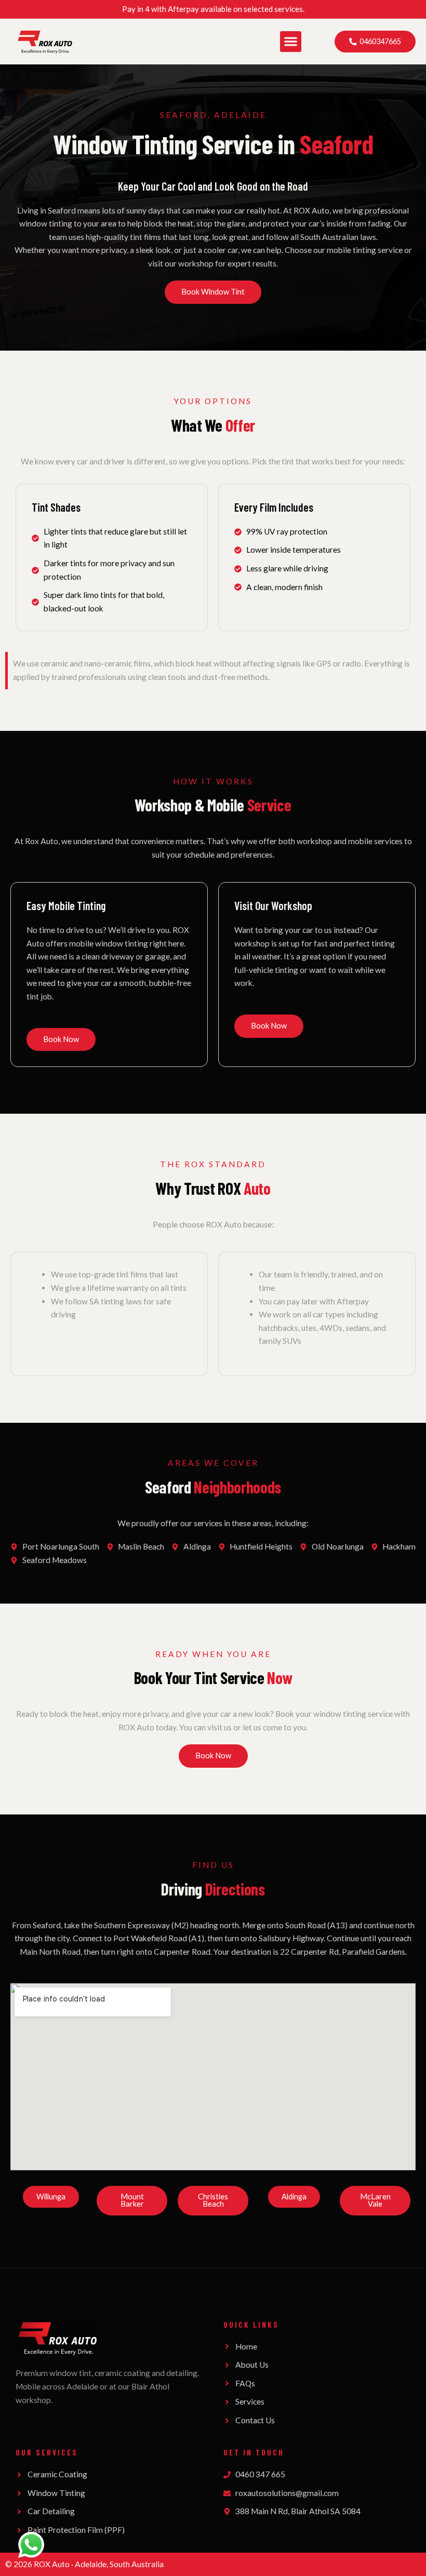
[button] (291, 42)
